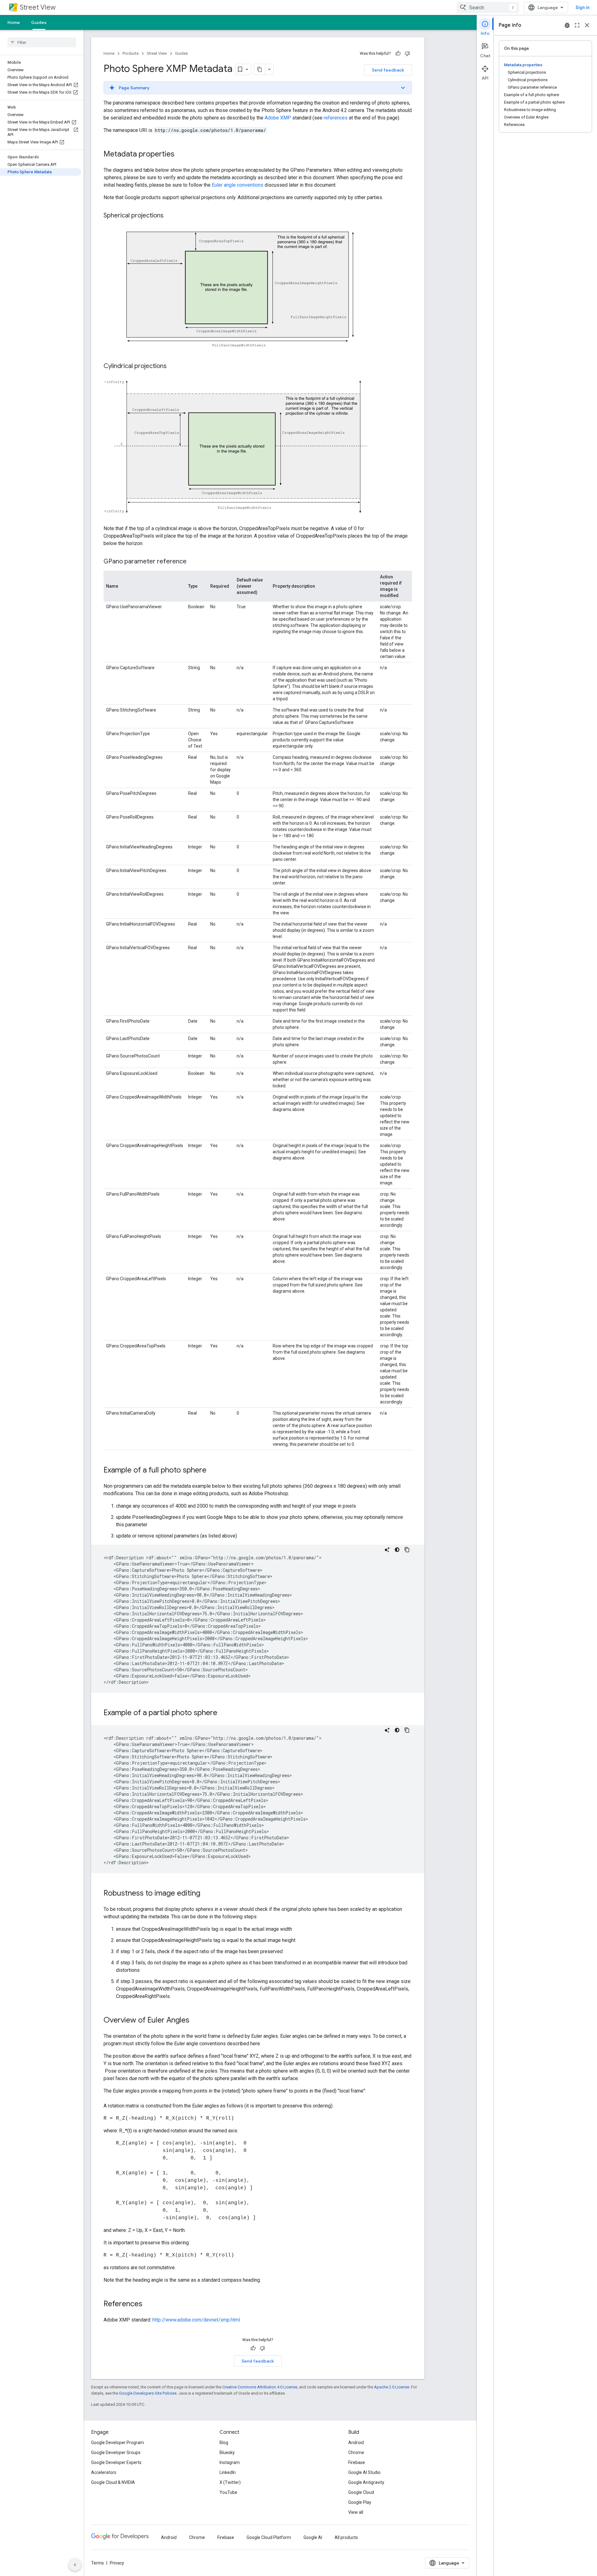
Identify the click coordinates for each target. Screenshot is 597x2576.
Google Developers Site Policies (148, 2393)
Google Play (360, 2502)
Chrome (356, 2452)
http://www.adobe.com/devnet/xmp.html (196, 2320)
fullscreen (577, 25)
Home (14, 22)
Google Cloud (361, 2492)
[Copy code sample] (407, 1550)
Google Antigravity (366, 2482)
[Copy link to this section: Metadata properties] (181, 155)
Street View (38, 7)
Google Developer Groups (116, 2452)
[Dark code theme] (397, 1550)
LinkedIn (228, 2472)
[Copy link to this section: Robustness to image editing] (206, 1894)
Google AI (313, 2537)
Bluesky (227, 2452)
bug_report (567, 25)
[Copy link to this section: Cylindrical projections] (173, 366)
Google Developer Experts (116, 2462)
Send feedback (388, 70)
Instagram (230, 2462)
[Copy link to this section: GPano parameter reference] (193, 562)
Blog (224, 2443)
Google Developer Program (118, 2443)
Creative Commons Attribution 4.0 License (260, 2387)
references (336, 118)
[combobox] (488, 7)
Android (356, 2443)
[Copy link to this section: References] (149, 2304)
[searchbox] (42, 42)
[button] (258, 88)
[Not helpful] (407, 54)
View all (356, 2512)
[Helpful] (398, 54)
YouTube (228, 2492)
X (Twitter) (230, 2482)
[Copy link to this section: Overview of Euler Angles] (196, 2021)
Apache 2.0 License (392, 2387)
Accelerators (104, 2472)
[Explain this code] (387, 1550)
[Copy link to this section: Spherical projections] (170, 216)
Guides (39, 22)
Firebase (357, 2462)
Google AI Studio (364, 2472)
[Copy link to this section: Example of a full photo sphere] (213, 1471)
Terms (97, 2563)
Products (131, 53)
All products (346, 2537)
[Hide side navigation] (75, 2565)
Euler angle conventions (238, 185)
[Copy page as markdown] (260, 69)
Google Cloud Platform (269, 2537)
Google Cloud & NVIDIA (113, 2482)
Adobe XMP (278, 118)
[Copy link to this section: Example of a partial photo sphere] (224, 1713)
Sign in (583, 7)
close (587, 25)
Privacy (117, 2563)
